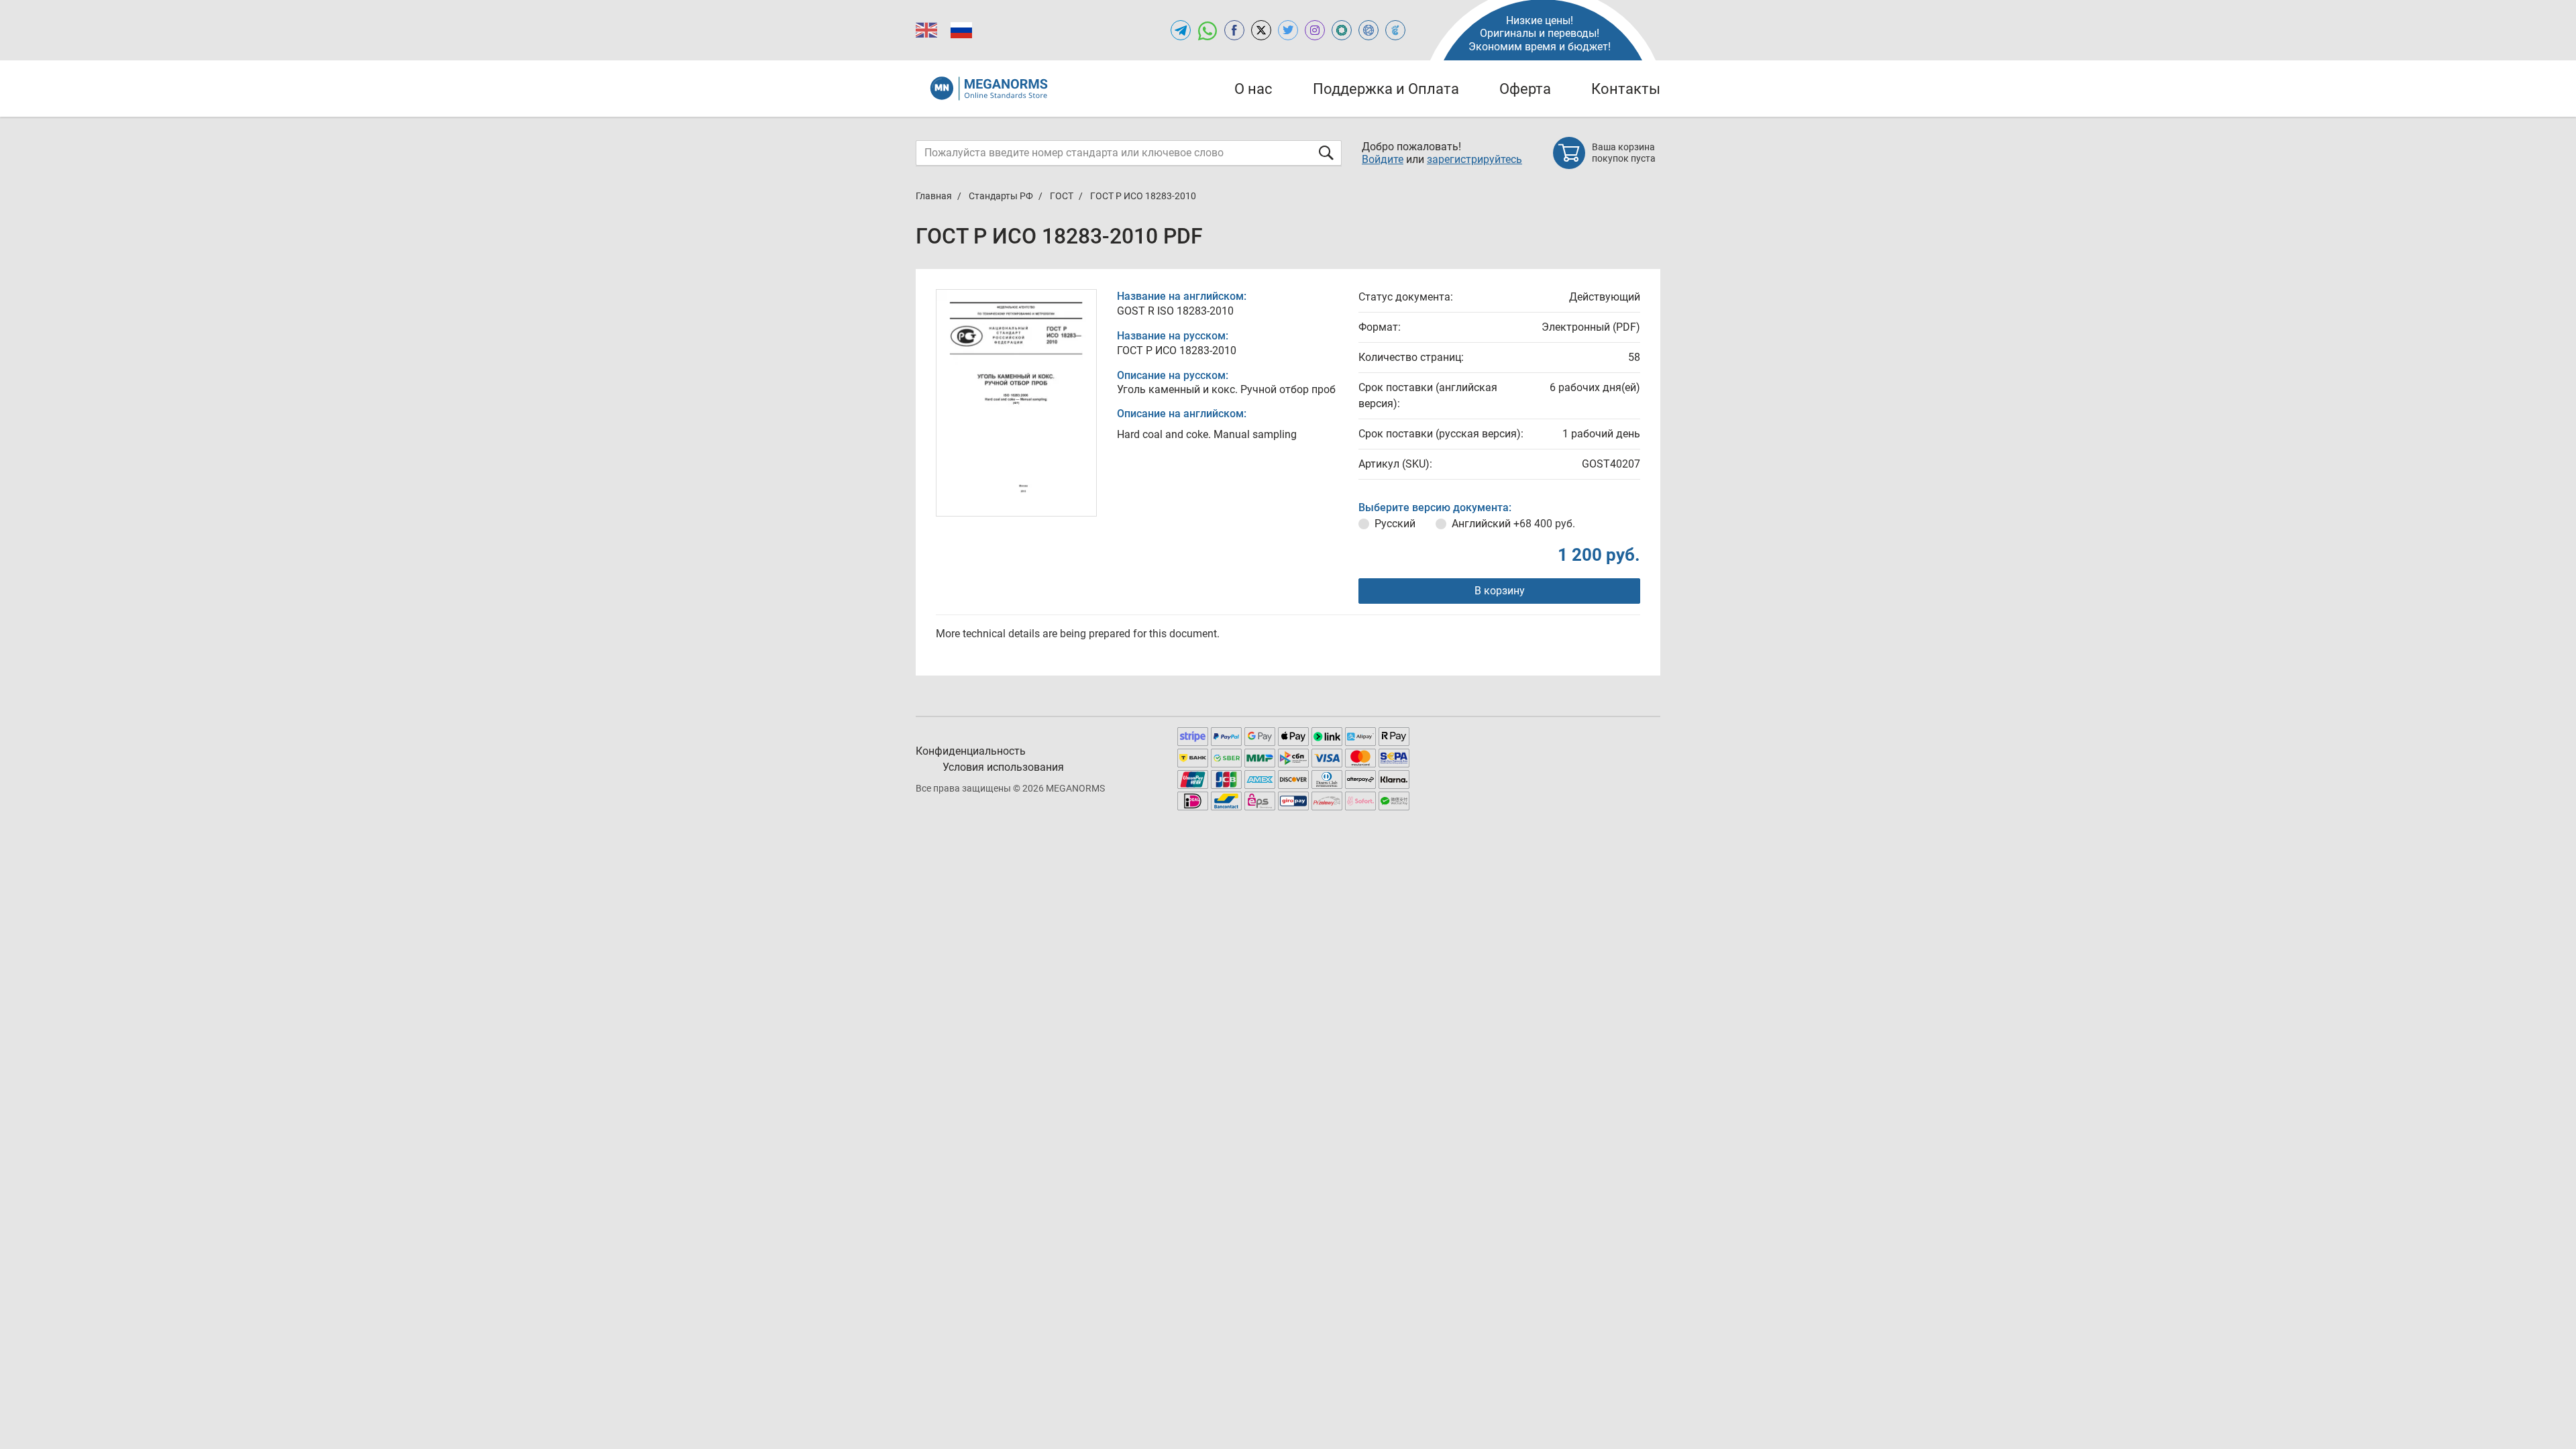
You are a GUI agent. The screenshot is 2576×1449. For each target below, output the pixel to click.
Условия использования (1003, 767)
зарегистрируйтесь (1474, 159)
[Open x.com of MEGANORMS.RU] (1261, 30)
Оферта (1525, 89)
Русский (1395, 524)
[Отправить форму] (1326, 153)
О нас (1253, 89)
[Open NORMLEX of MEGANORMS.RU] (1368, 30)
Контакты (1626, 89)
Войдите (1383, 159)
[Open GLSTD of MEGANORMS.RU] (1342, 30)
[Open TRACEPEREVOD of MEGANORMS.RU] (1395, 30)
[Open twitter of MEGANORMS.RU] (1288, 30)
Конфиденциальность (971, 751)
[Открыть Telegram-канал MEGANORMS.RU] (1181, 30)
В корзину (1500, 591)
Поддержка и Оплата (1386, 89)
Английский (1513, 524)
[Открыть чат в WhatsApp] (1207, 30)
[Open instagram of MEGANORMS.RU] (1315, 30)
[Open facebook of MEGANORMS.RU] (1234, 30)
